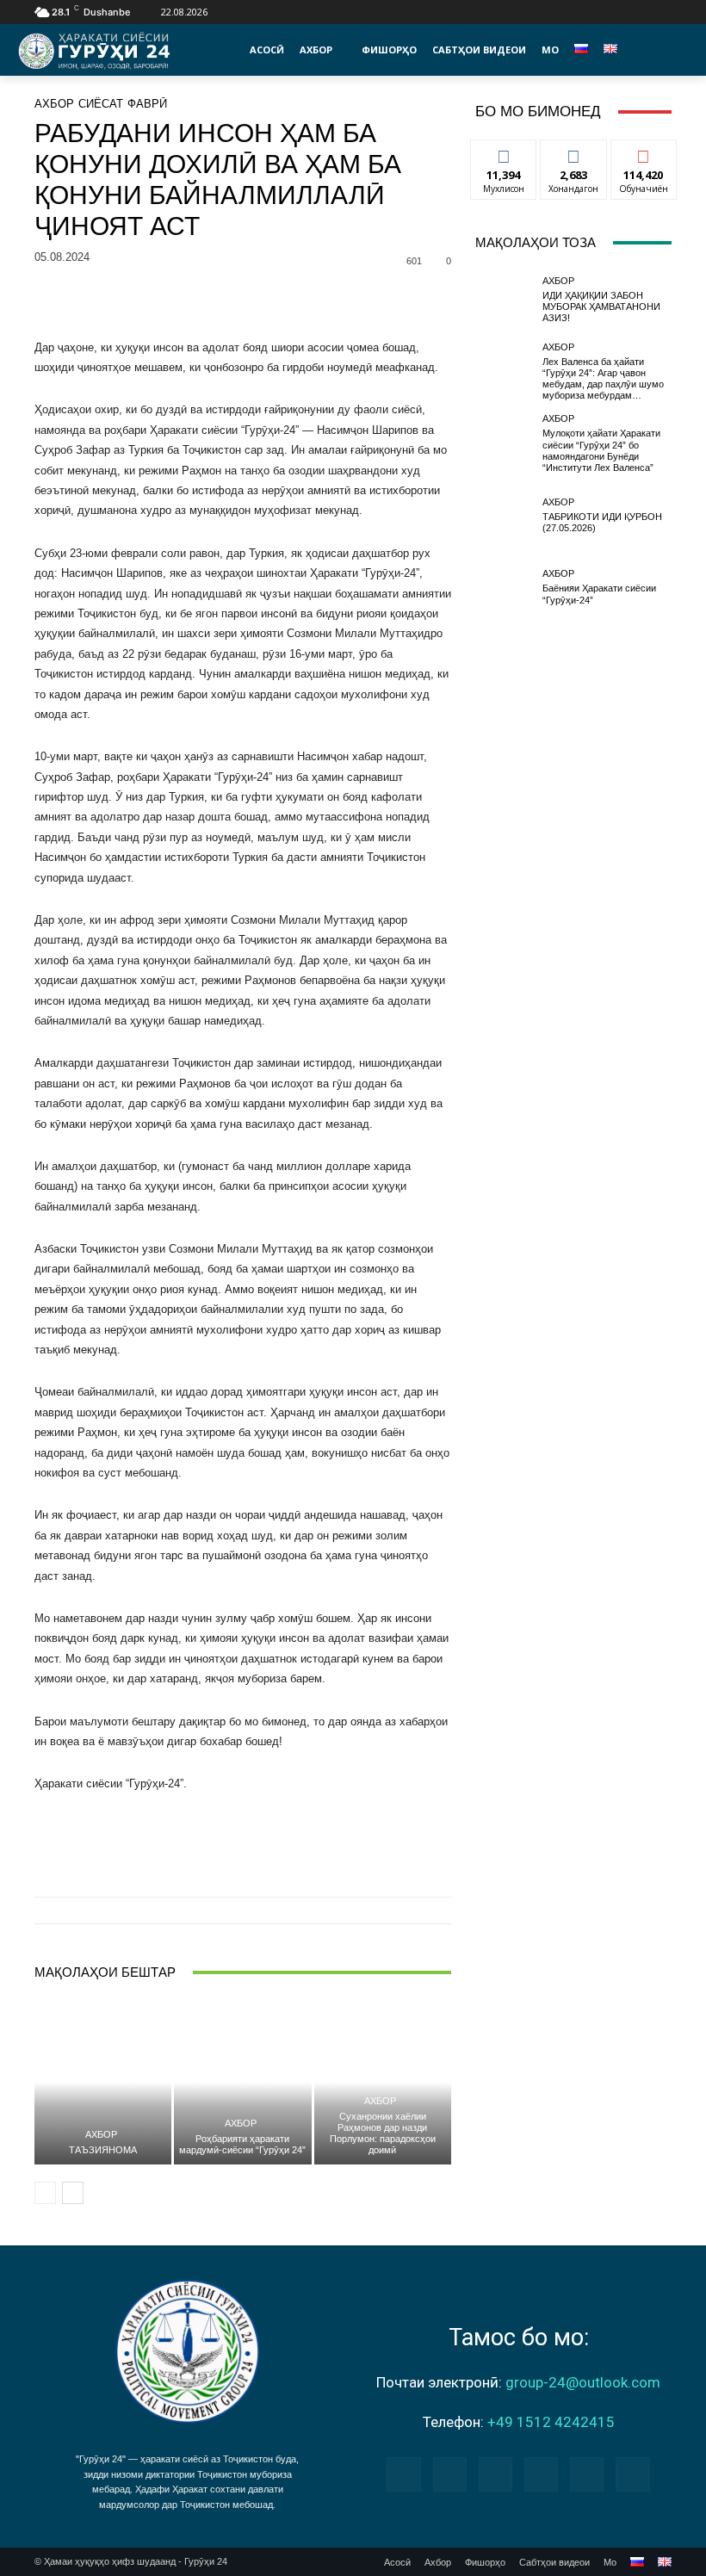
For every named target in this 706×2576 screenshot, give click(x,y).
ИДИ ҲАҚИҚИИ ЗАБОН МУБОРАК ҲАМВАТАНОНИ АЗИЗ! (601, 307)
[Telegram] (495, 2474)
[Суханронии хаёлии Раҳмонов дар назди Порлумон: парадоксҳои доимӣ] (383, 2082)
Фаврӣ (147, 104)
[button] (654, 50)
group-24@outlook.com (583, 2382)
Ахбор (54, 104)
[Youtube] (662, 12)
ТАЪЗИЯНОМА (103, 2150)
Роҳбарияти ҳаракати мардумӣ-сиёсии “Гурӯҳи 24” (242, 2144)
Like (504, 153)
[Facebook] (583, 12)
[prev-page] (45, 2193)
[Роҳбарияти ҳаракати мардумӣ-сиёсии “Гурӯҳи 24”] (242, 2082)
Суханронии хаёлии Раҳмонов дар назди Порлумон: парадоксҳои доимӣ (383, 2133)
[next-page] (73, 2193)
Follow (574, 153)
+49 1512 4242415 (551, 2422)
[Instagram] (603, 12)
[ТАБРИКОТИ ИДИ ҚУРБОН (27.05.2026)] (505, 516)
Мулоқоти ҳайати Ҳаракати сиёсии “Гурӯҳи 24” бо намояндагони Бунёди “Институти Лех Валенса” (601, 450)
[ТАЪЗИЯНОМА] (103, 2082)
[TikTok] (623, 12)
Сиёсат (101, 104)
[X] (642, 12)
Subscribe (644, 153)
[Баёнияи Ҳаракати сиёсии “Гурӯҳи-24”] (505, 587)
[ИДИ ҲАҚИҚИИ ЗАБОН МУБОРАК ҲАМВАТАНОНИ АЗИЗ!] (505, 300)
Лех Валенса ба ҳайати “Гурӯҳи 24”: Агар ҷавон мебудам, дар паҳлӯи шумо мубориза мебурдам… (603, 379)
